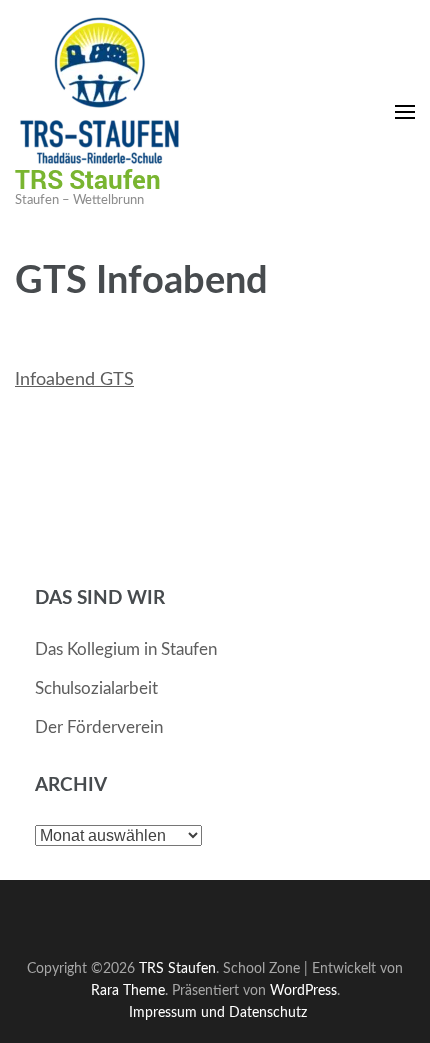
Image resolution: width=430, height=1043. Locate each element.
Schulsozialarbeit (96, 688)
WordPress (303, 990)
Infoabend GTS (74, 380)
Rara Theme (128, 990)
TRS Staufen (88, 179)
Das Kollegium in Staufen (126, 649)
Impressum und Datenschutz (218, 1012)
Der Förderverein (99, 727)
